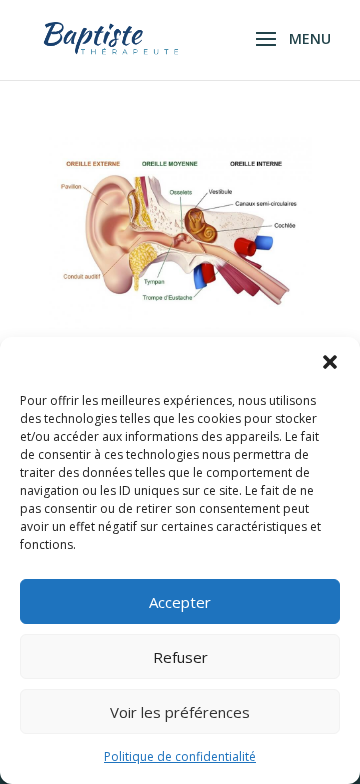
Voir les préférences (180, 712)
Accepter (180, 602)
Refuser (180, 657)
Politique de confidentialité (180, 756)
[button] (330, 362)
